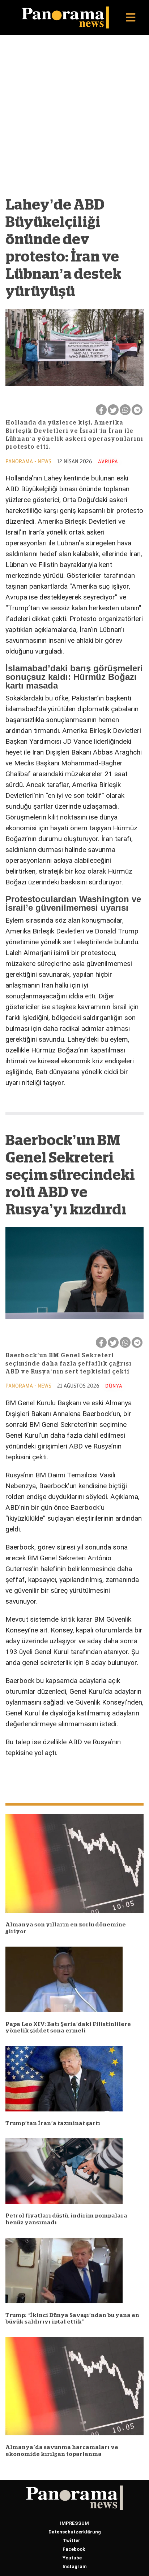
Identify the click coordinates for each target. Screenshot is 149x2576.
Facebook (74, 2549)
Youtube (72, 2558)
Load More (74, 1777)
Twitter (71, 2540)
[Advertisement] (74, 113)
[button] (131, 17)
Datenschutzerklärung (75, 2532)
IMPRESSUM (74, 2523)
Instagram (75, 2566)
